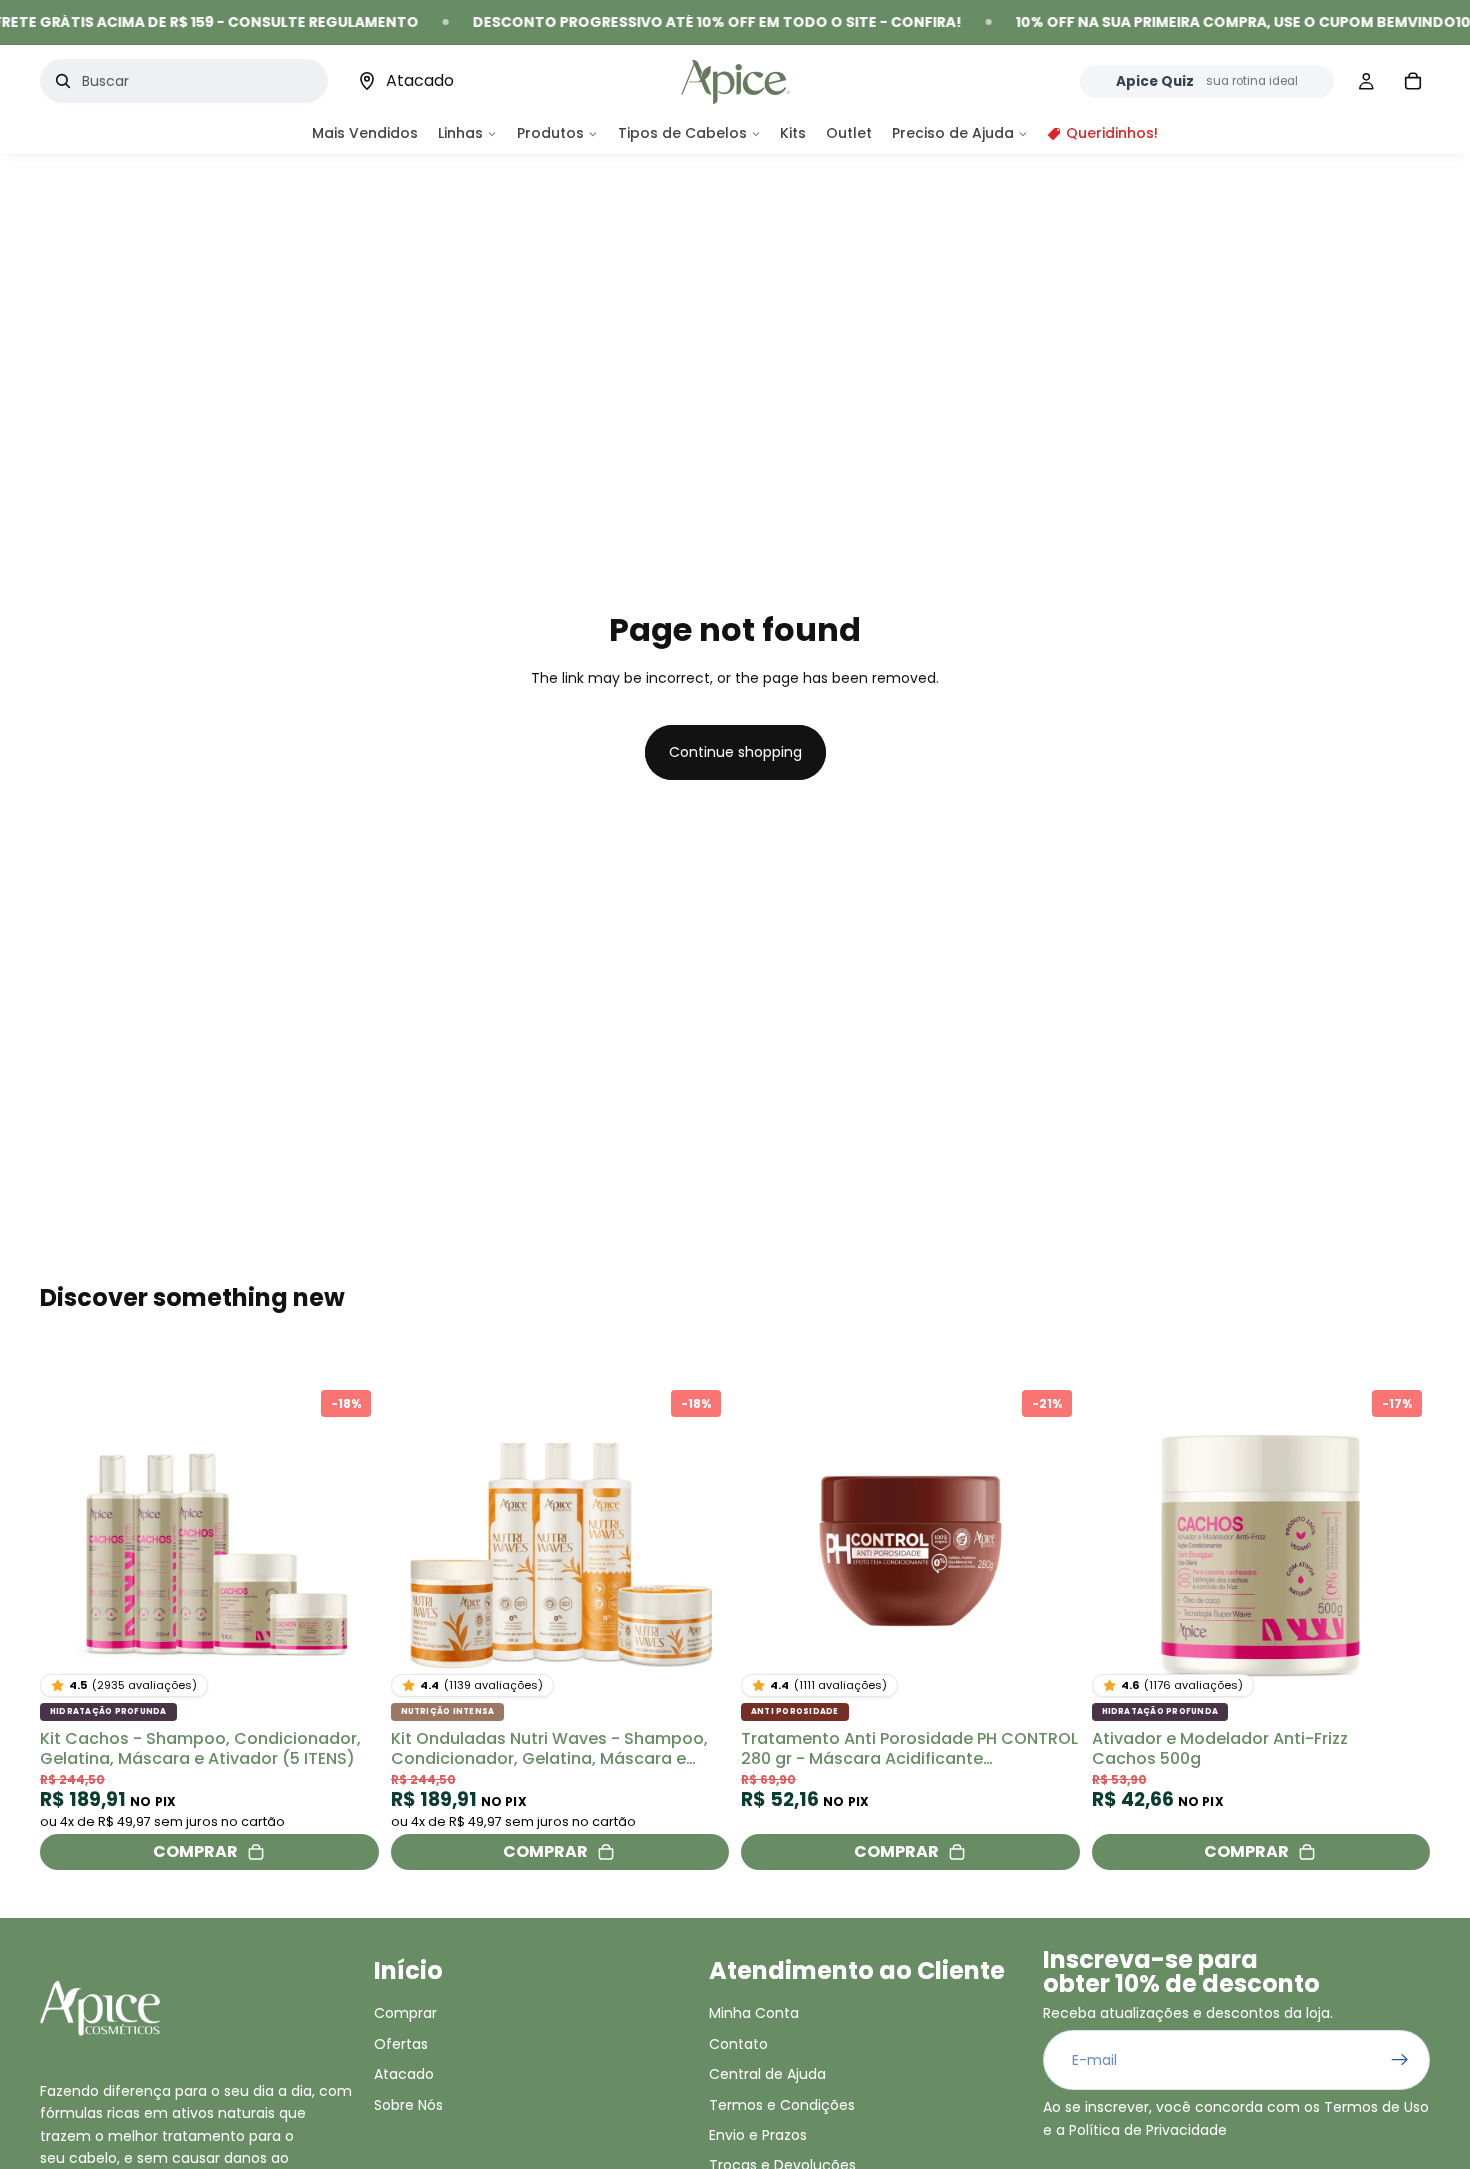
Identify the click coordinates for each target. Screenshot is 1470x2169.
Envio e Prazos (758, 2135)
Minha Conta (754, 2013)
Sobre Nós (408, 2104)
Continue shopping (735, 752)
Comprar (405, 2013)
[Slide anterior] (70, 1552)
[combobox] (195, 81)
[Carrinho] (1413, 81)
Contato (738, 2043)
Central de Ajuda (767, 2074)
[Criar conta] (1400, 2060)
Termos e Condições (782, 2104)
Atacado (404, 2074)
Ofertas (401, 2043)
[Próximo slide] (349, 1552)
